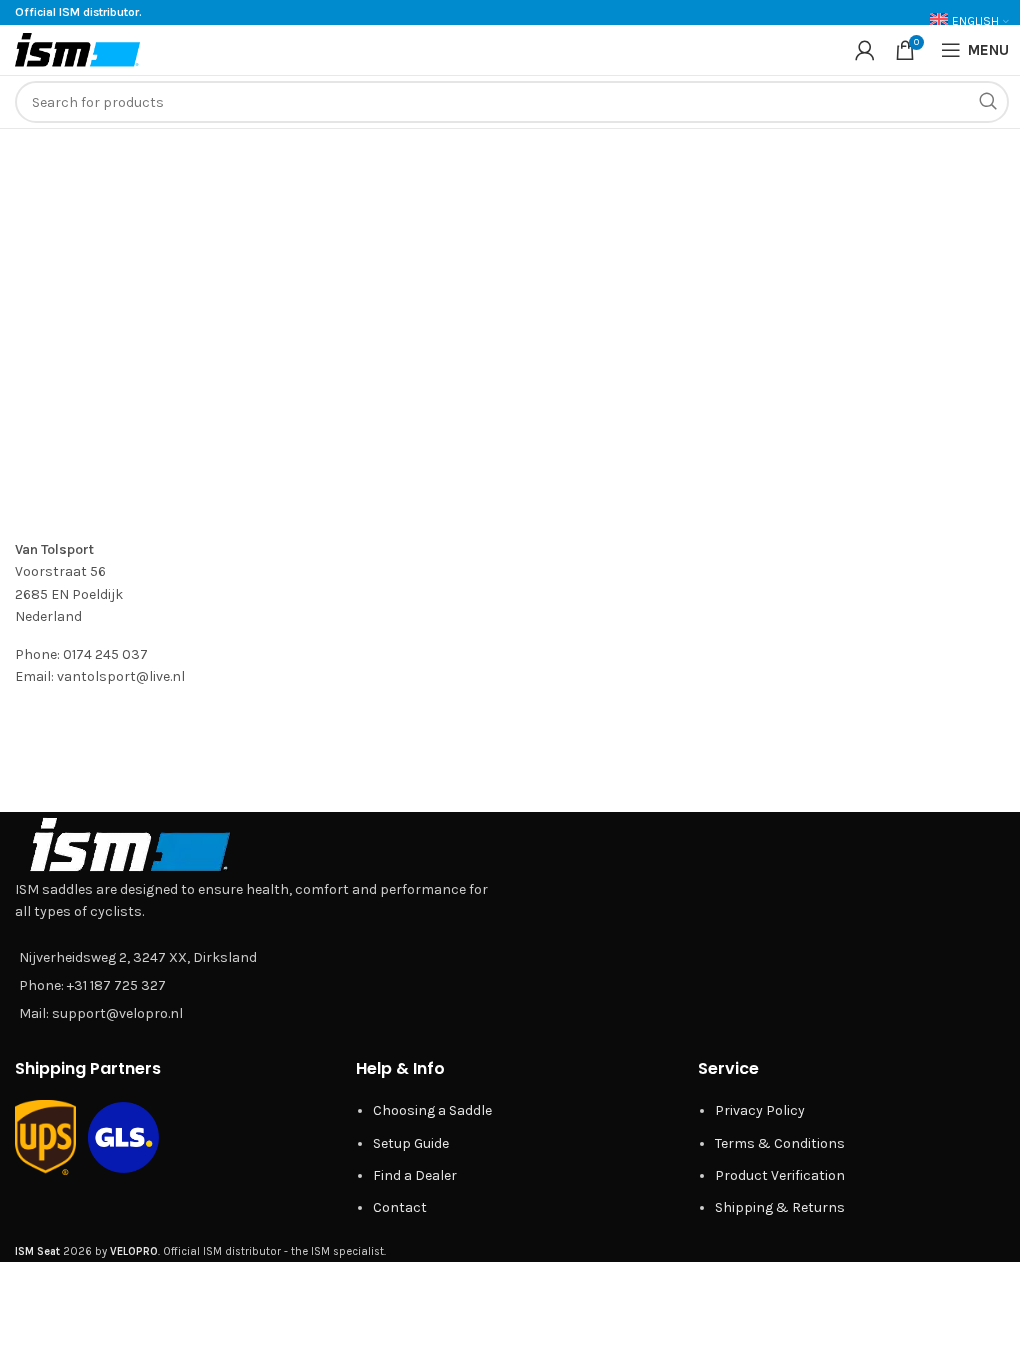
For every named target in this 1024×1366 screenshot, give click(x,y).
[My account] (865, 50)
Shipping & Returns (780, 1207)
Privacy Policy (760, 1110)
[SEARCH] (988, 102)
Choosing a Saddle (432, 1110)
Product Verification (780, 1175)
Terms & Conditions (780, 1143)
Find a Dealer (415, 1175)
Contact (400, 1207)
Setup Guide (411, 1143)
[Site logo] (77, 48)
